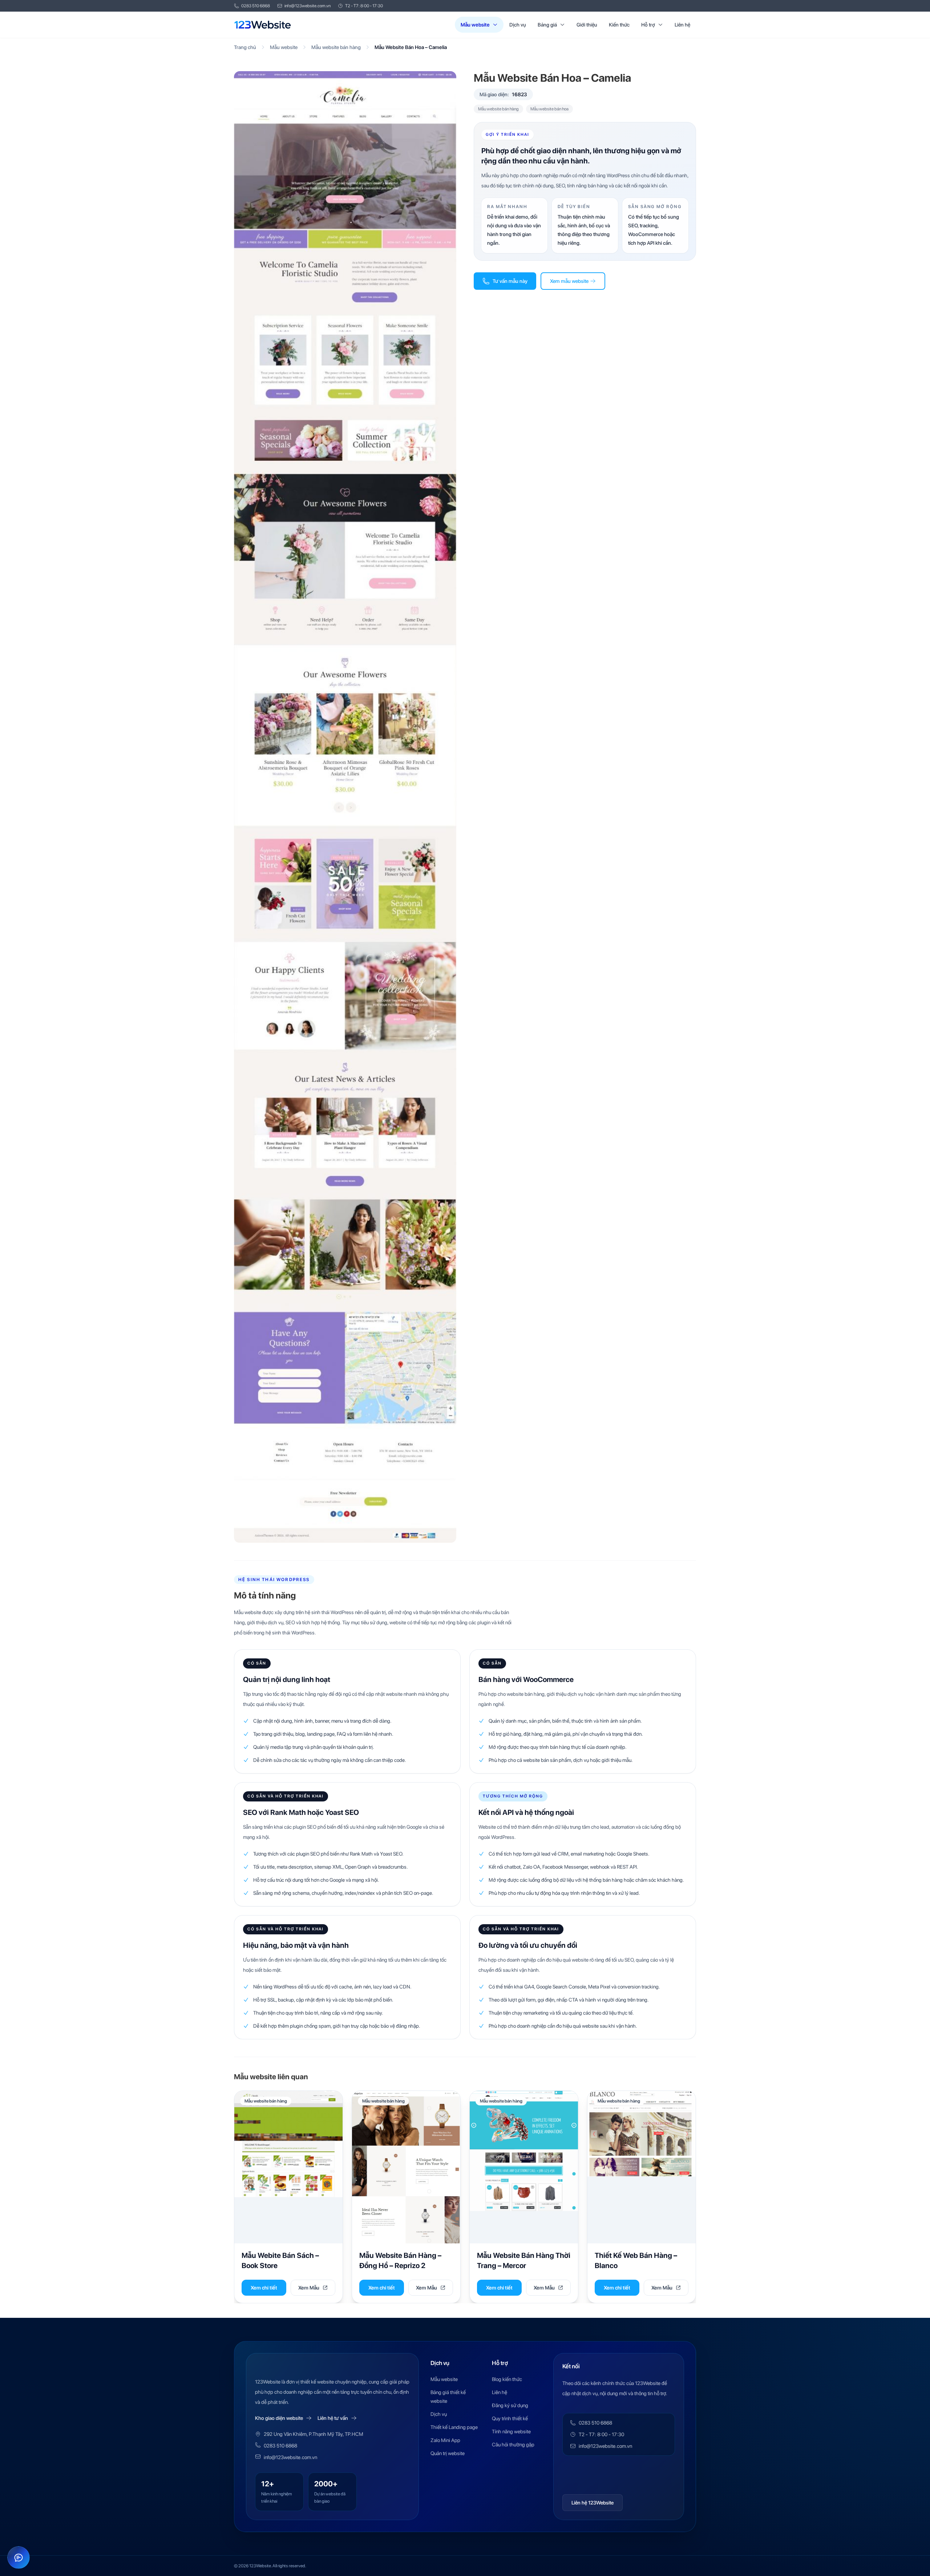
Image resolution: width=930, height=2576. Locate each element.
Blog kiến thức (507, 2379)
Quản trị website (448, 2453)
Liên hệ (682, 25)
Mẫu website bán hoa (549, 109)
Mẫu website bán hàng (336, 47)
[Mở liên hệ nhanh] (19, 2557)
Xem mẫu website (569, 281)
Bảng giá (547, 25)
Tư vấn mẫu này (510, 281)
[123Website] (263, 25)
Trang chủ (245, 47)
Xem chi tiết (264, 2288)
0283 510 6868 (256, 6)
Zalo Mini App (445, 2440)
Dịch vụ (518, 25)
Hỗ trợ (648, 25)
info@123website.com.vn (308, 6)
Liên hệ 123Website (593, 2503)
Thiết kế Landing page (454, 2427)
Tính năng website (511, 2431)
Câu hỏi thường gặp (513, 2445)
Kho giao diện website (279, 2418)
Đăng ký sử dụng (510, 2405)
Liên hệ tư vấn (333, 2418)
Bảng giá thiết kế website (448, 2397)
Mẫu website (475, 25)
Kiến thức (619, 25)
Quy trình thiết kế (510, 2418)
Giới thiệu (587, 25)
